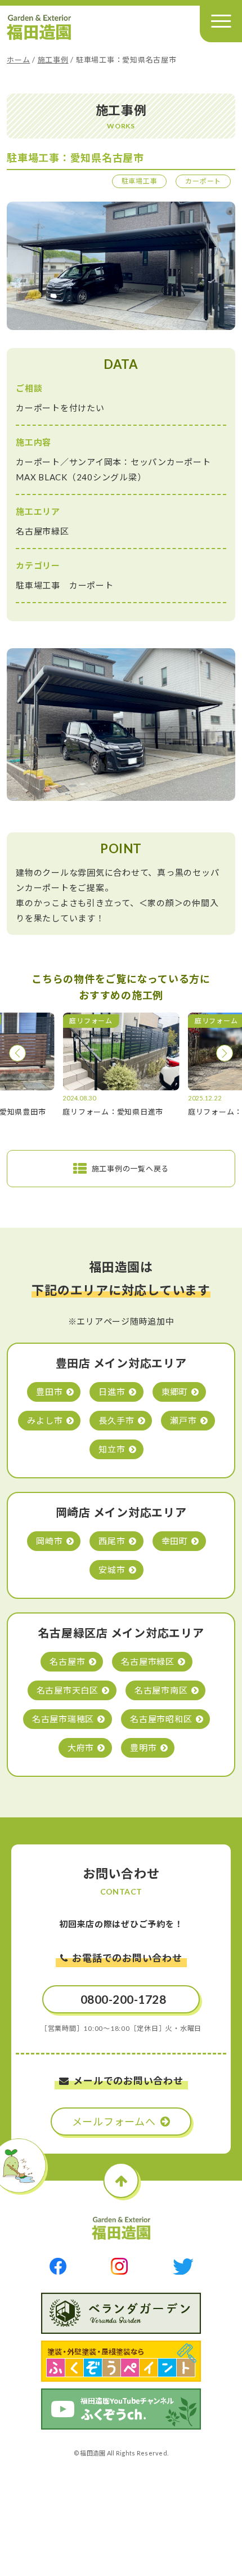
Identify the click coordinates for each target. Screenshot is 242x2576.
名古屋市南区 (161, 1690)
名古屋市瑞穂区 (63, 1719)
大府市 (81, 1748)
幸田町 (175, 1541)
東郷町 (175, 1392)
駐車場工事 (140, 181)
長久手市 (116, 1420)
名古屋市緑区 (148, 1661)
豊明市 (143, 1748)
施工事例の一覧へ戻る (131, 1169)
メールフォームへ (114, 2122)
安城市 (112, 1570)
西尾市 (112, 1541)
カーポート (203, 181)
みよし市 (45, 1420)
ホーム (18, 60)
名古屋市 (67, 1661)
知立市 (112, 1449)
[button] (17, 1053)
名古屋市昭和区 (161, 1719)
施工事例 (53, 60)
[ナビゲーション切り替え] (221, 21)
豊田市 (49, 1392)
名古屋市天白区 (68, 1690)
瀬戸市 (183, 1420)
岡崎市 (49, 1541)
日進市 (112, 1392)
